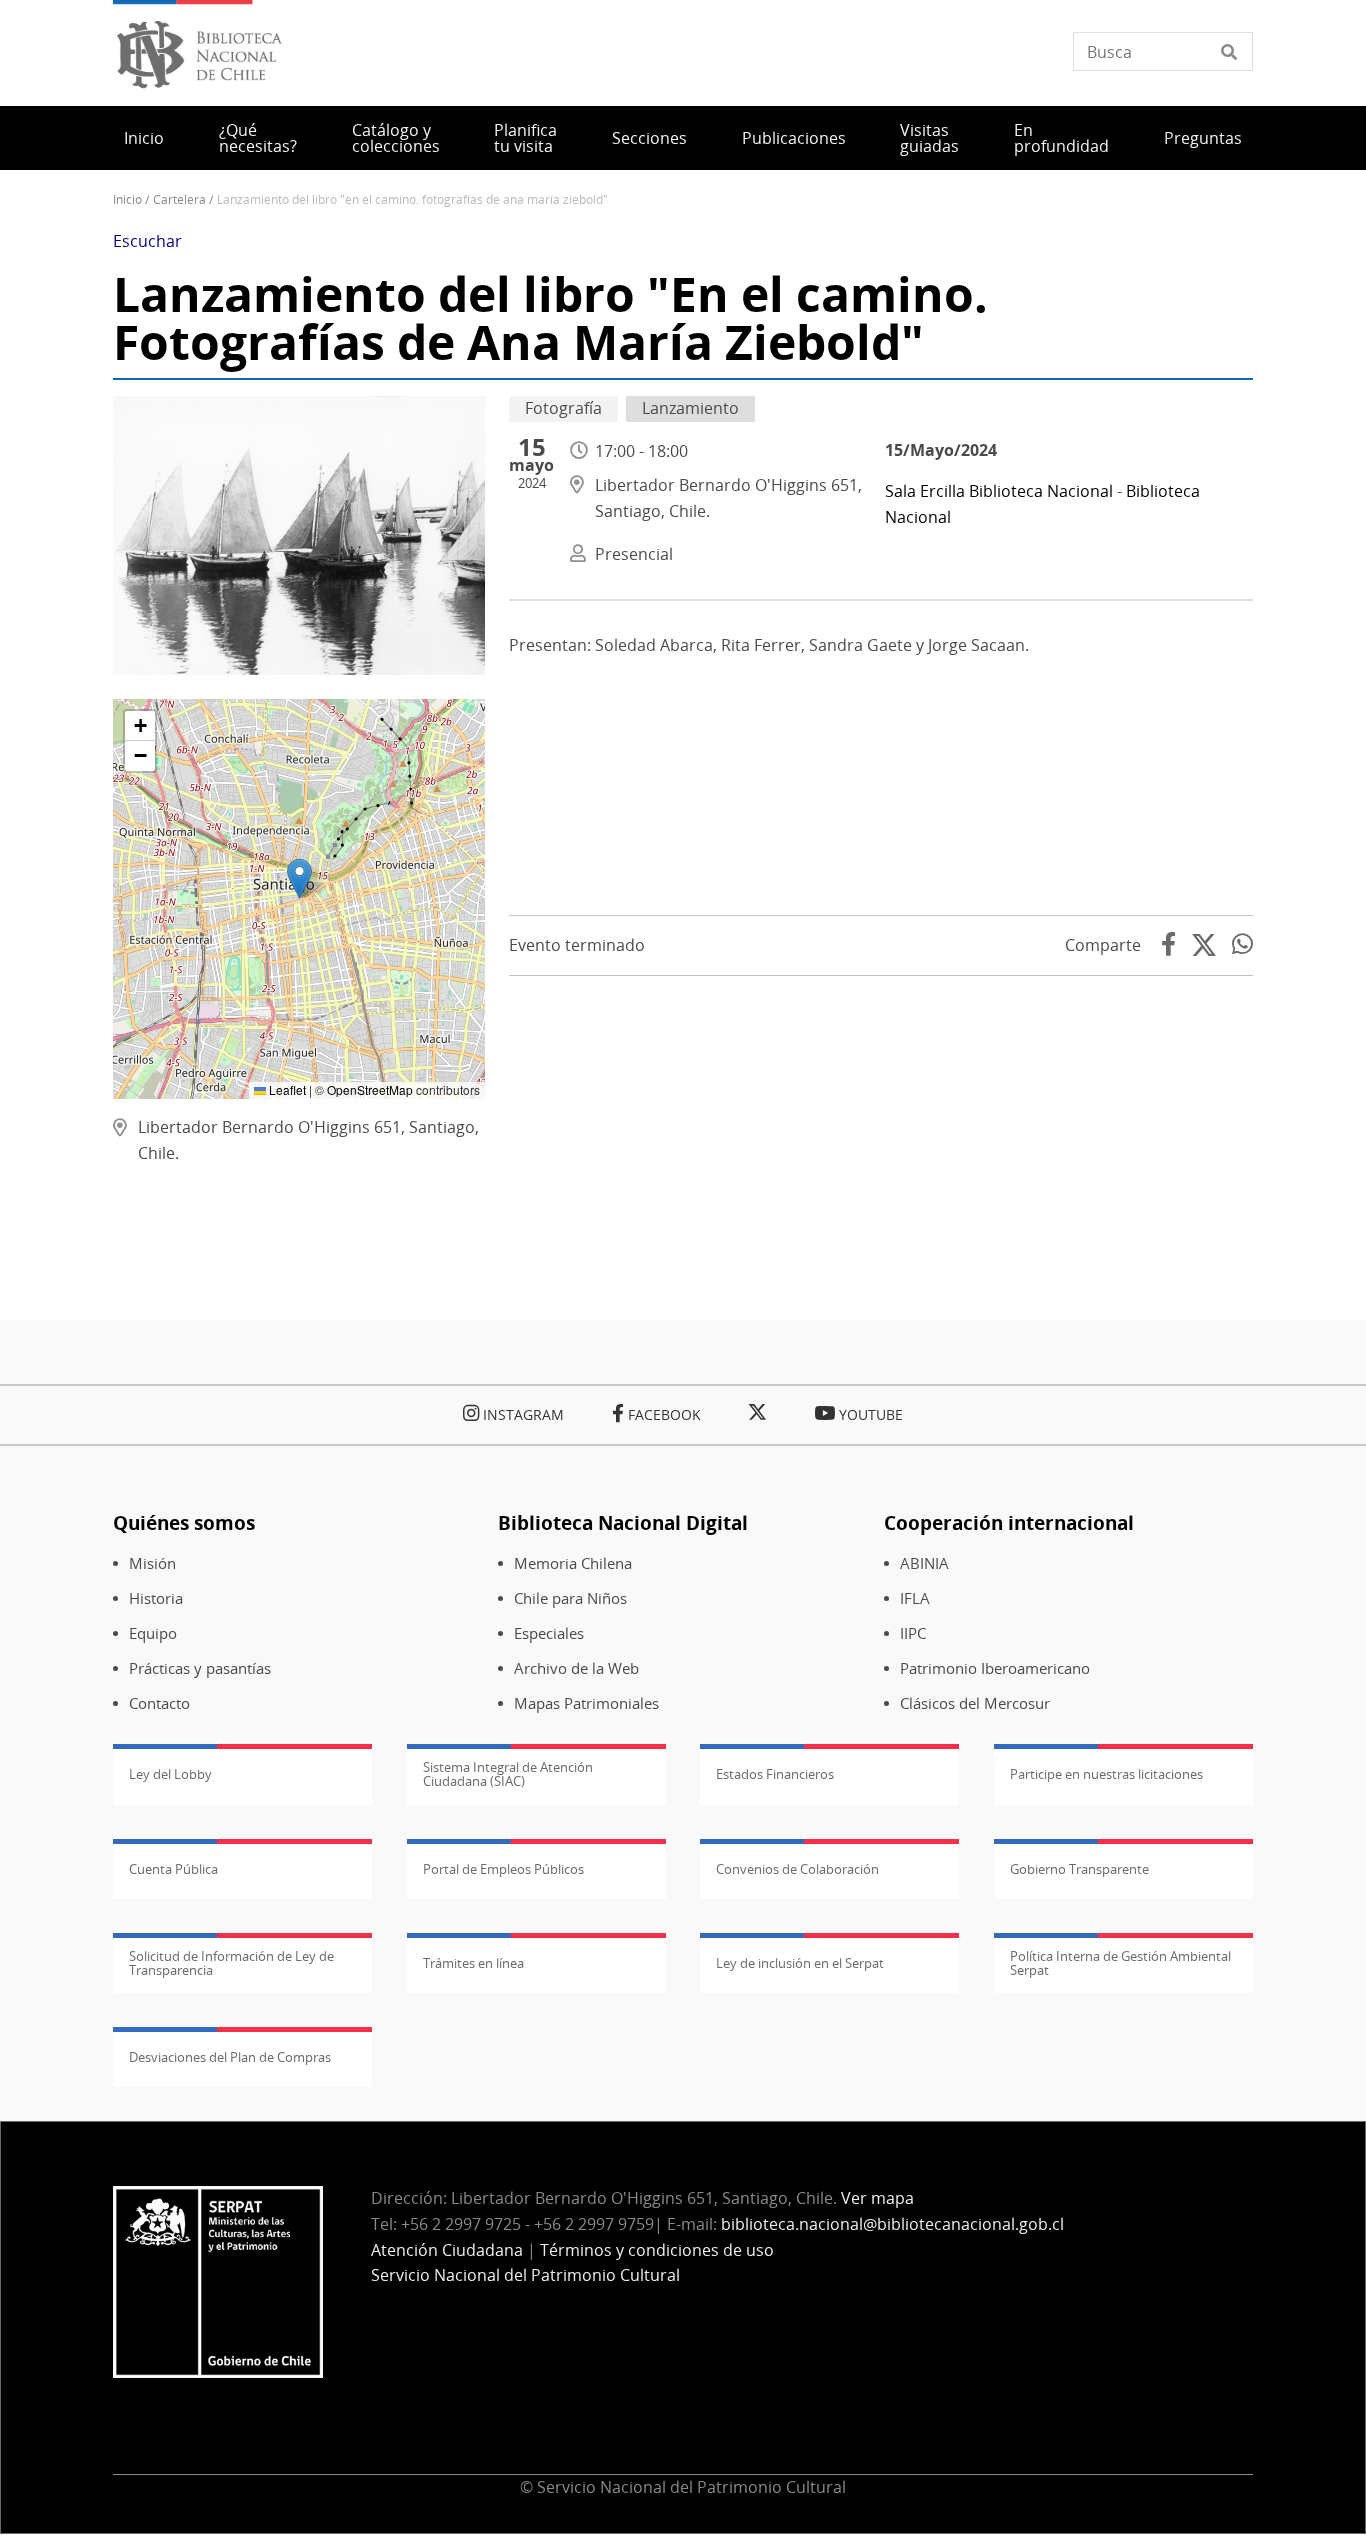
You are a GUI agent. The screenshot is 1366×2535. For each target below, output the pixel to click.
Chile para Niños (570, 1598)
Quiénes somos (184, 1522)
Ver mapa (877, 2198)
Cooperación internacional (1009, 1522)
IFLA (915, 1598)
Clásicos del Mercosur (975, 1703)
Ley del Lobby (170, 1774)
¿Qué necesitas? (258, 138)
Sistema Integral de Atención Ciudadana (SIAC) (508, 1774)
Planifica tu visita (525, 138)
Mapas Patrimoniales (586, 1703)
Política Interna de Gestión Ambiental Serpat (1120, 1963)
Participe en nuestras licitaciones (1106, 1774)
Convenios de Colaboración (797, 1869)
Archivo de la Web (576, 1668)
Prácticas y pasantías (200, 1668)
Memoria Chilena (573, 1563)
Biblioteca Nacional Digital (623, 1522)
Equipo (153, 1633)
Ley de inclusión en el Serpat (800, 1963)
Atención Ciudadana (447, 2250)
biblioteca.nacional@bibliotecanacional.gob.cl (892, 2224)
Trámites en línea (473, 1963)
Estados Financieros (775, 1774)
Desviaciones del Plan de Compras (230, 2057)
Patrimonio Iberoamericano (995, 1668)
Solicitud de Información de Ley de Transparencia (231, 1963)
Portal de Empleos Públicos (503, 1869)
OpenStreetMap (370, 1089)
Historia (156, 1598)
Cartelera (179, 199)
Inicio (144, 138)
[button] (299, 878)
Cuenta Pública (173, 1869)
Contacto (159, 1703)
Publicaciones (794, 138)
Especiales (549, 1633)
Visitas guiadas (929, 138)
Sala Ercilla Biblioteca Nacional (999, 491)
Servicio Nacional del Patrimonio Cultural (525, 2275)
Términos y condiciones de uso (657, 2250)
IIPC (913, 1633)
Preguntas (1203, 138)
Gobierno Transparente (1079, 1869)
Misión (152, 1563)
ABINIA (924, 1563)
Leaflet (286, 1089)
